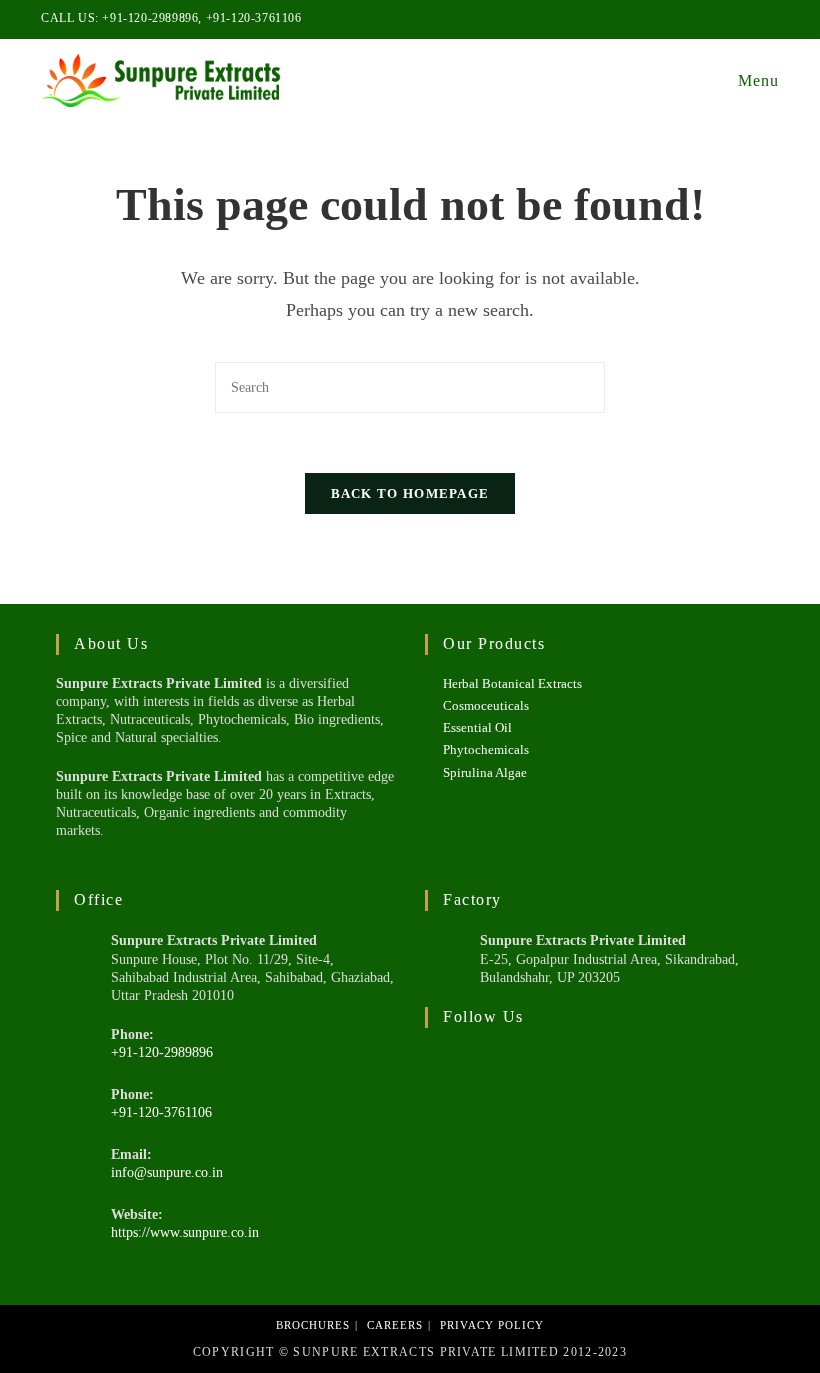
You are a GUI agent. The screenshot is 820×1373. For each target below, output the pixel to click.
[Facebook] (506, 1075)
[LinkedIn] (560, 1075)
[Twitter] (452, 1075)
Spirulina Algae (485, 772)
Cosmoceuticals (486, 705)
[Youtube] (614, 1075)
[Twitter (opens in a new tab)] (704, 19)
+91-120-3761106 (254, 18)
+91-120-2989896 (150, 18)
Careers (395, 1325)
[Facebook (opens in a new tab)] (727, 19)
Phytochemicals (486, 749)
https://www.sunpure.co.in (185, 1232)
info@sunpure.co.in (167, 1172)
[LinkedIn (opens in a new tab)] (750, 19)
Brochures (313, 1325)
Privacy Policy (492, 1325)
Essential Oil (477, 727)
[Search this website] (410, 386)
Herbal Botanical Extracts (512, 683)
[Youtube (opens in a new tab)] (770, 19)
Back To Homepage (410, 493)
